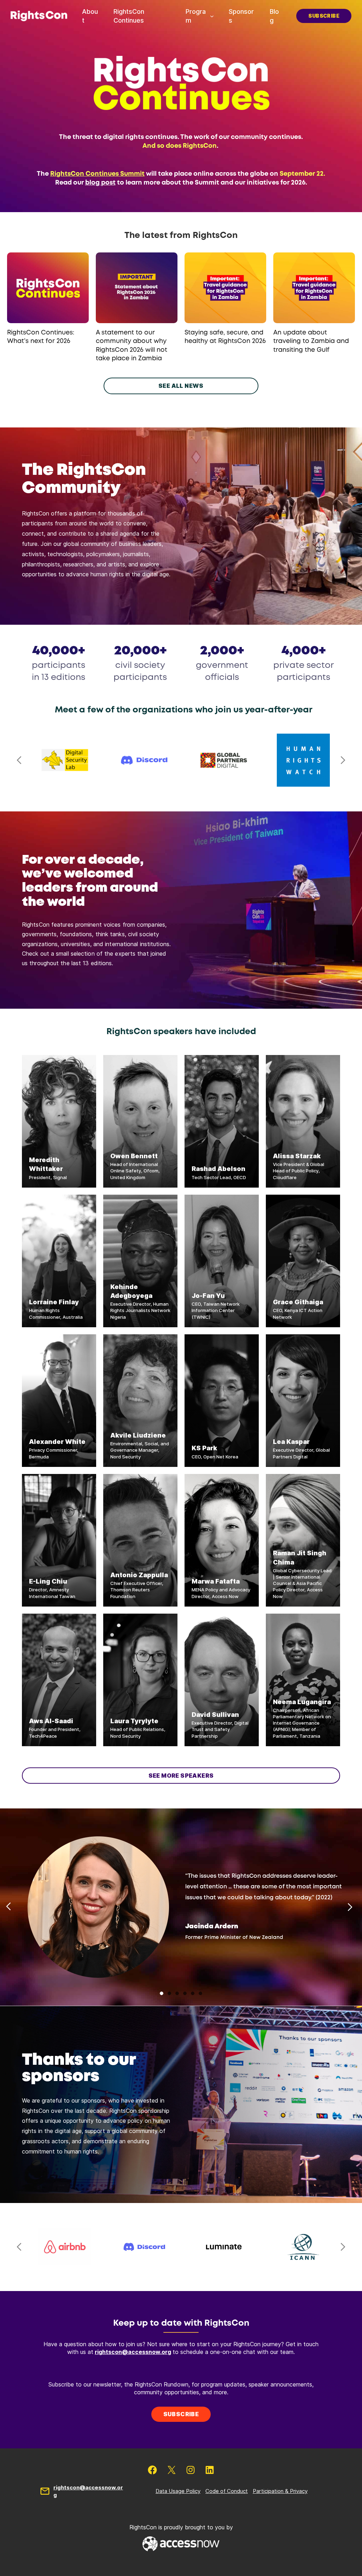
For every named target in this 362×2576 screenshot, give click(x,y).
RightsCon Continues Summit (97, 174)
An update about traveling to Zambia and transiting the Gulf (311, 341)
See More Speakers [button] (181, 1776)
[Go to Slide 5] (193, 1993)
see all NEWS (181, 386)
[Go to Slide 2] (169, 1993)
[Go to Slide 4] (185, 1993)
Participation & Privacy (280, 2491)
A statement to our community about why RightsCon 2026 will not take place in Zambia (132, 346)
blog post (100, 183)
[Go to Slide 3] (177, 1993)
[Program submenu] (212, 16)
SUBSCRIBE (324, 16)
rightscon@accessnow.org (133, 2352)
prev (19, 760)
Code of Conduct (227, 2491)
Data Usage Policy (178, 2491)
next (343, 760)
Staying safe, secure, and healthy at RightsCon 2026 (225, 337)
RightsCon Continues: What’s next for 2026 (41, 337)
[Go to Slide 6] (200, 1993)
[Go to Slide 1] (162, 1993)
